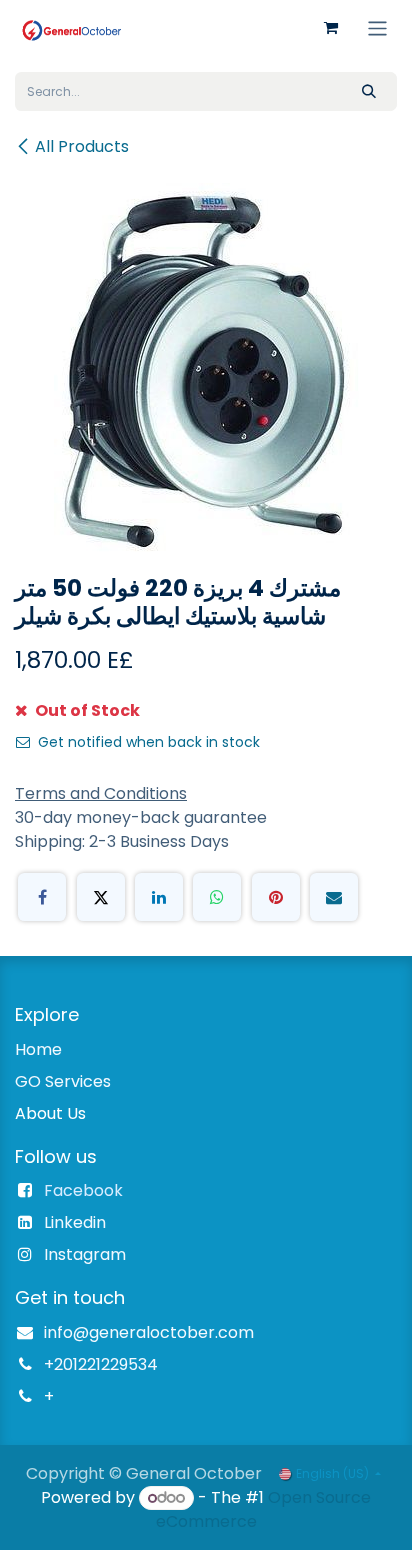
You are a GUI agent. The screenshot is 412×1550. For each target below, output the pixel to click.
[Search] (369, 91)
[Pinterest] (276, 897)
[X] (101, 897)
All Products (82, 146)
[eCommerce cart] (331, 28)
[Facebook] (42, 897)
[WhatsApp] (217, 897)
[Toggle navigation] (377, 27)
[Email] (334, 897)
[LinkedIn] (159, 897)
